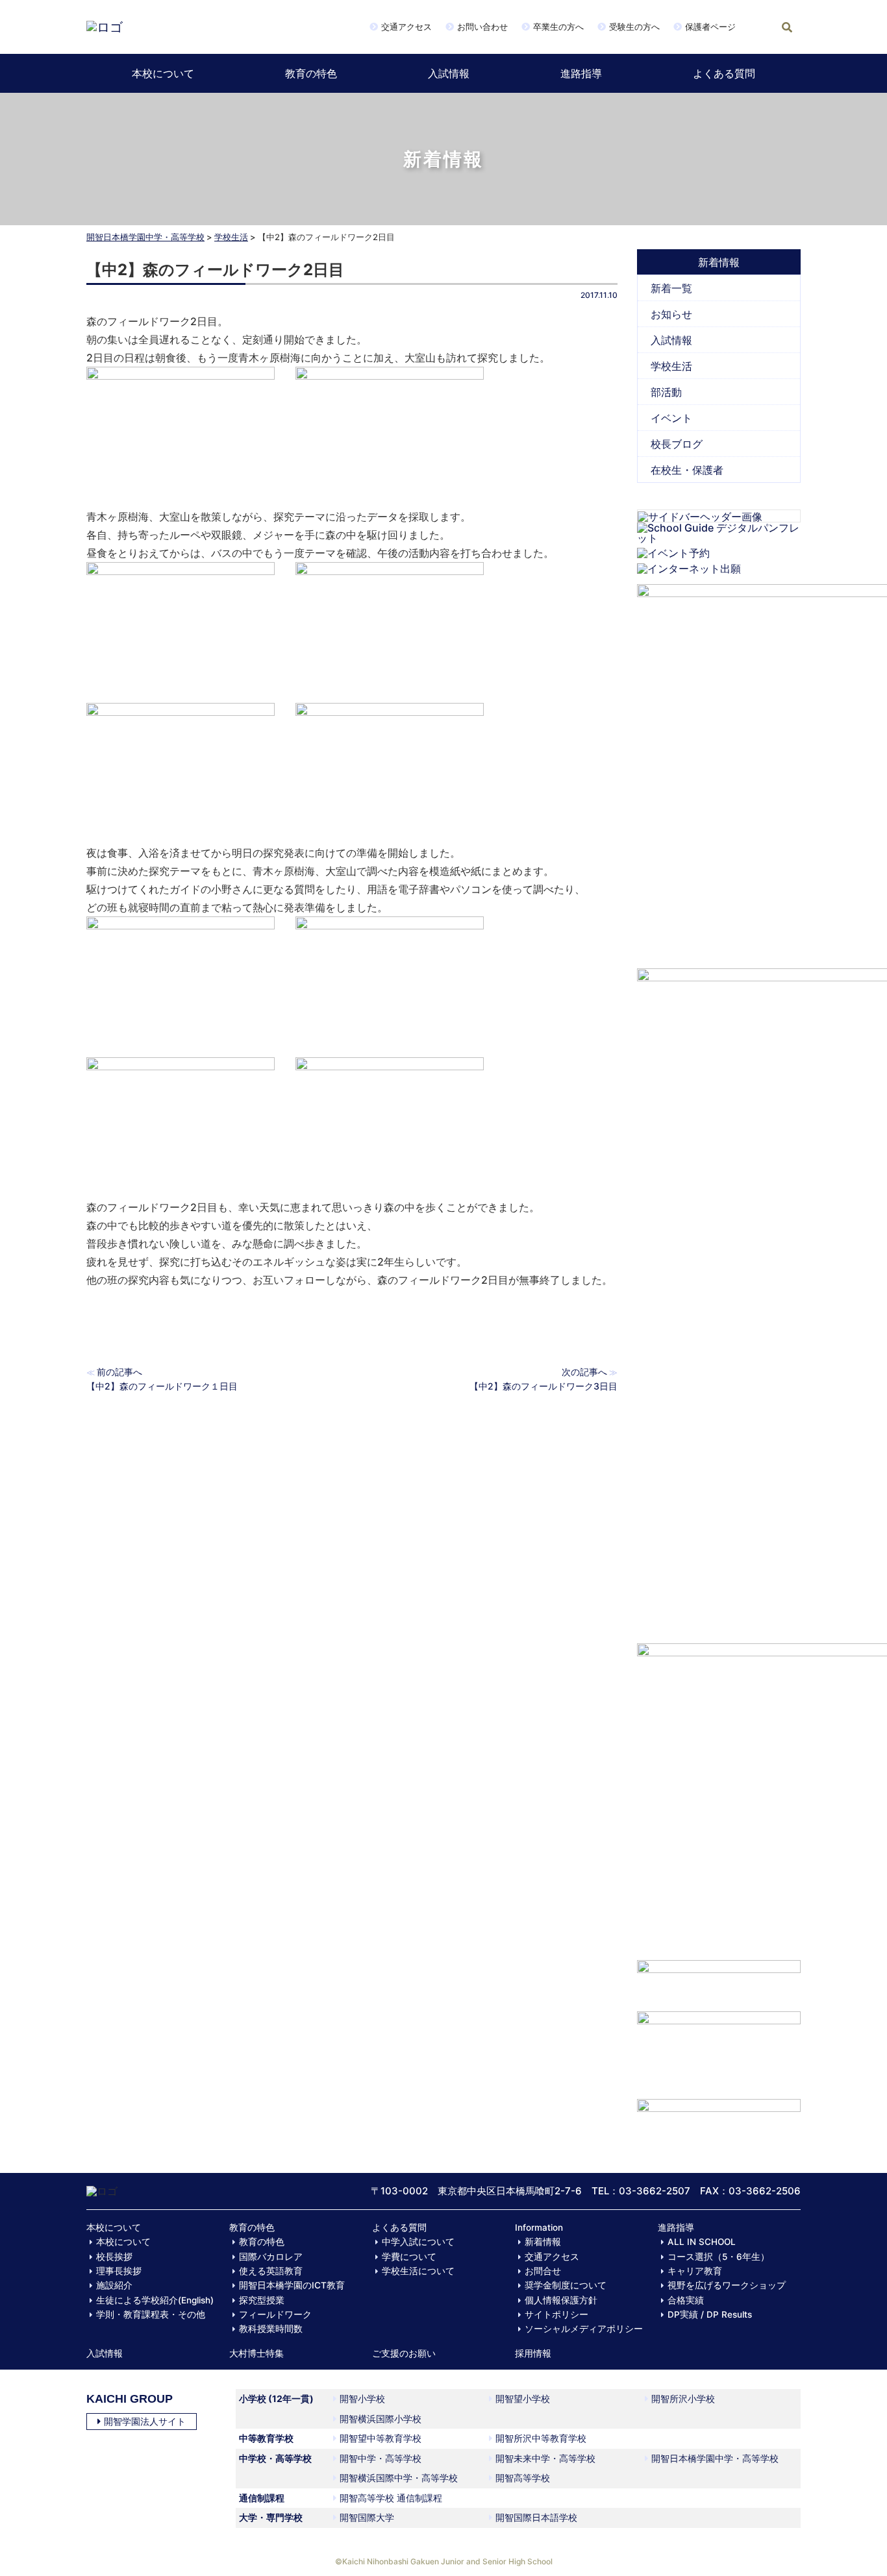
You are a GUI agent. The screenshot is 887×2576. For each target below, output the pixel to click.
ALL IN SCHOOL (702, 2242)
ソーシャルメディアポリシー (584, 2329)
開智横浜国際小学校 (381, 2419)
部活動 (666, 392)
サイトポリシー (556, 2314)
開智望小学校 (523, 2398)
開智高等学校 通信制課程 (391, 2498)
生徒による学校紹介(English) (155, 2300)
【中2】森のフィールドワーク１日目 (162, 1386)
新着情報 (543, 2242)
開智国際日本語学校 (536, 2517)
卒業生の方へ (558, 27)
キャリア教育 (695, 2271)
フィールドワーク (275, 2314)
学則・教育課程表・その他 (151, 2314)
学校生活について (418, 2271)
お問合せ (543, 2271)
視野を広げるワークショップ (727, 2285)
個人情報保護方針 (561, 2300)
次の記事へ (584, 1372)
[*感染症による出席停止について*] (719, 2049)
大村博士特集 (256, 2353)
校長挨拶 (114, 2257)
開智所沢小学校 (683, 2398)
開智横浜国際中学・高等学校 (399, 2478)
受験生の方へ (634, 27)
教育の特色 (311, 73)
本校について (163, 73)
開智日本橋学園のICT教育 (292, 2285)
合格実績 (686, 2300)
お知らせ (671, 314)
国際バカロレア (271, 2257)
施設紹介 (114, 2285)
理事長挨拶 (119, 2271)
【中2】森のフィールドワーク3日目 (543, 1386)
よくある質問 (724, 73)
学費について (409, 2257)
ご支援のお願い (404, 2353)
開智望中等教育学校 (381, 2438)
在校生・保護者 (687, 470)
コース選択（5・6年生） (718, 2257)
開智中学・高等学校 (381, 2458)
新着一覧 (671, 288)
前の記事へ (119, 1372)
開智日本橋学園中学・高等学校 (145, 237)
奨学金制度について (566, 2285)
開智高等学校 (523, 2478)
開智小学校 (362, 2398)
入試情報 (449, 73)
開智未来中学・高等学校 (545, 2458)
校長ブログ (677, 444)
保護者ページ (710, 27)
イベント (671, 418)
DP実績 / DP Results (710, 2314)
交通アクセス (406, 27)
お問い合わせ (482, 27)
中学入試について (418, 2242)
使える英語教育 (271, 2271)
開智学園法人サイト (145, 2421)
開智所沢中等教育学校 (541, 2438)
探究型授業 (262, 2300)
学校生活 (231, 237)
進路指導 (581, 73)
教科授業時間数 (271, 2329)
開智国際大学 (367, 2517)
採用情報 (533, 2353)
